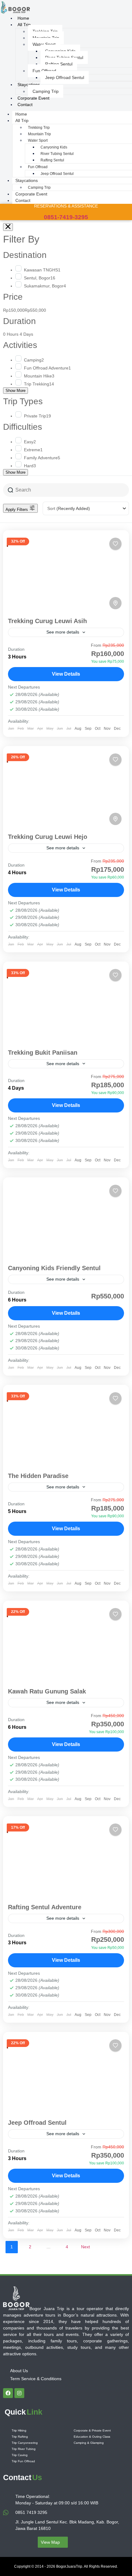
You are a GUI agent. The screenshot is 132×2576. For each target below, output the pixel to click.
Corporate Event (31, 194)
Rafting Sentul (59, 64)
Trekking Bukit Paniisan (43, 1053)
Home (21, 114)
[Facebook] (8, 2393)
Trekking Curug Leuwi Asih (47, 621)
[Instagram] (19, 2393)
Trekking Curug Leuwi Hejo (48, 837)
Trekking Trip (39, 128)
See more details (63, 632)
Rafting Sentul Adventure (45, 1907)
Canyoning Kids (54, 147)
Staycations (29, 85)
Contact (25, 105)
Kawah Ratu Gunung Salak (47, 1691)
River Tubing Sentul (57, 154)
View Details (66, 674)
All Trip (24, 25)
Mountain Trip (39, 134)
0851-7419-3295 (66, 217)
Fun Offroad (44, 71)
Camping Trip (39, 188)
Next (85, 2247)
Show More (16, 391)
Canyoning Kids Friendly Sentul (54, 1268)
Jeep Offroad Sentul (65, 77)
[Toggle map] (115, 603)
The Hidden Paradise (38, 1476)
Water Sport (44, 44)
